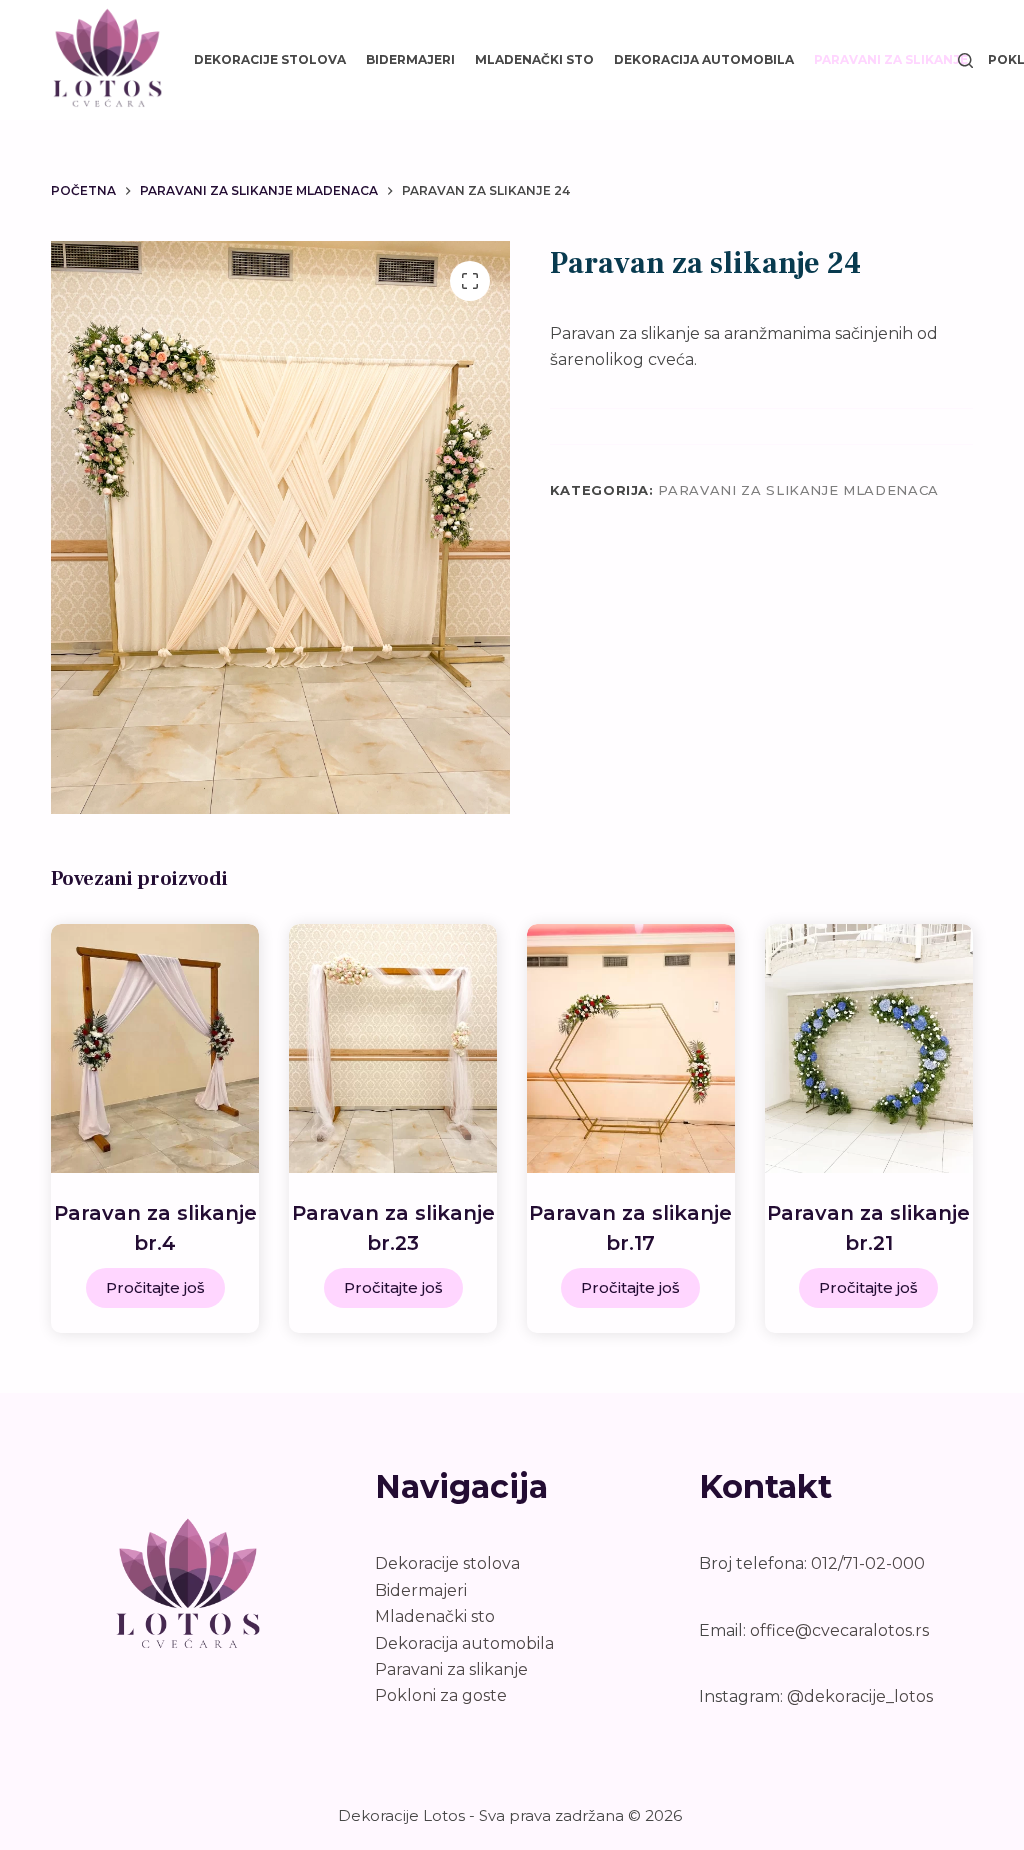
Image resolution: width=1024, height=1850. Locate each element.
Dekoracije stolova (270, 59)
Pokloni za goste (441, 1695)
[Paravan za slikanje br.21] (869, 1048)
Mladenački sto (534, 59)
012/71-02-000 (868, 1563)
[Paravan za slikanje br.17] (631, 1048)
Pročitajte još (155, 1287)
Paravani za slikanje (891, 59)
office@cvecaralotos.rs (839, 1630)
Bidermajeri (410, 59)
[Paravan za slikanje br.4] (155, 1048)
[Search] (965, 60)
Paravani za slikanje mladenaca (798, 490)
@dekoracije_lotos (860, 1696)
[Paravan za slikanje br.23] (393, 1048)
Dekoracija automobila (704, 59)
